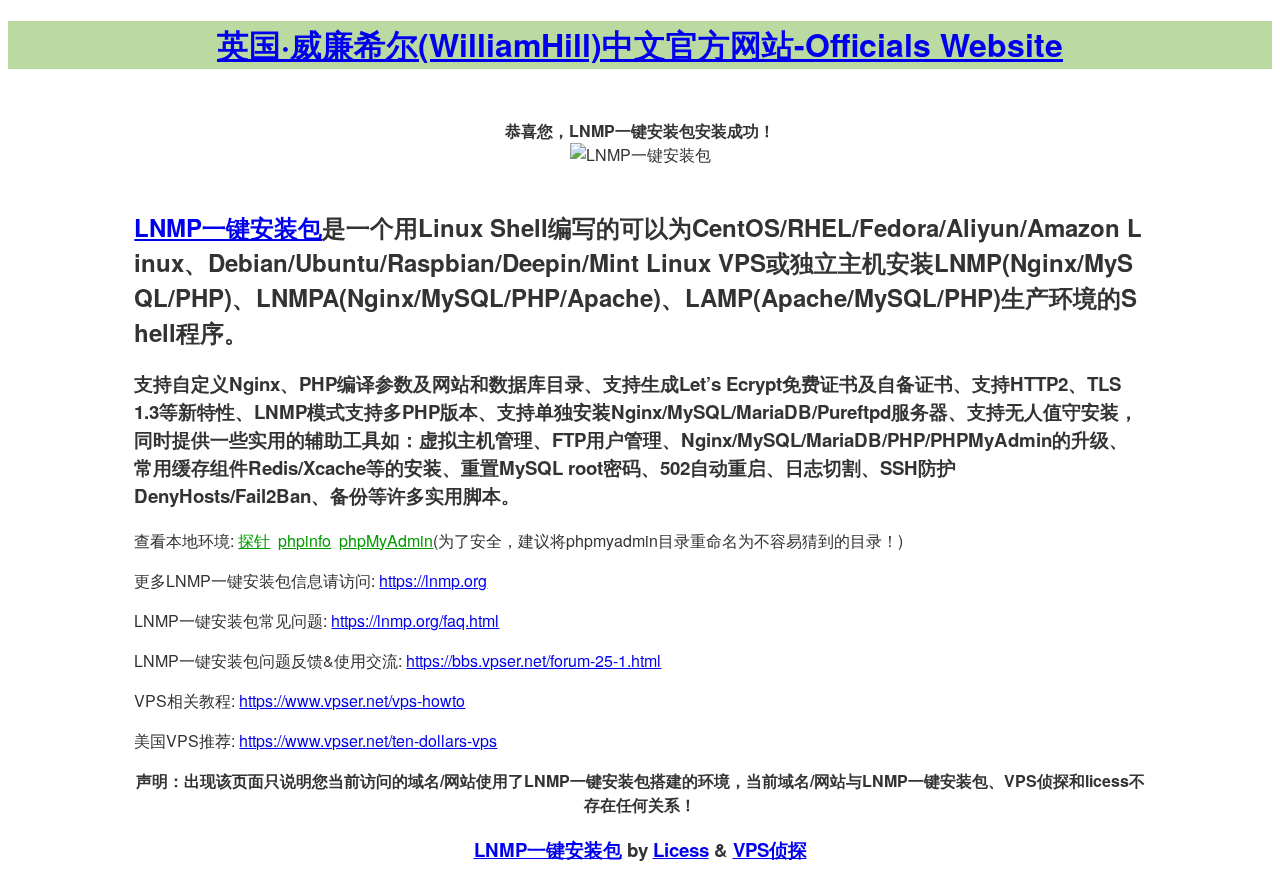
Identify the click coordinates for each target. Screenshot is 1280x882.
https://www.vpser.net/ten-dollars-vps (368, 740)
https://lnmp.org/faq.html (415, 620)
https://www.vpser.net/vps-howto (352, 700)
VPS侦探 (770, 849)
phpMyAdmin (386, 540)
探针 (254, 540)
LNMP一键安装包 (228, 227)
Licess (681, 849)
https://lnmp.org (433, 580)
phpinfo (304, 540)
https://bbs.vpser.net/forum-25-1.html (533, 660)
